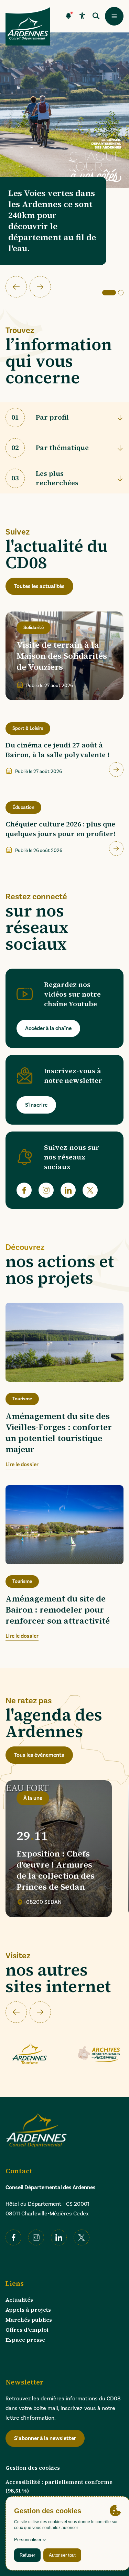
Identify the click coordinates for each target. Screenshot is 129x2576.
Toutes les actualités (39, 586)
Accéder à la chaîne (48, 1028)
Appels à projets (28, 2310)
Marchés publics (29, 2320)
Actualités (19, 2300)
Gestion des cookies (33, 2468)
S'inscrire (36, 1105)
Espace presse (25, 2340)
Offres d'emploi (27, 2330)
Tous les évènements (39, 1755)
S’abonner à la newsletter (45, 2438)
